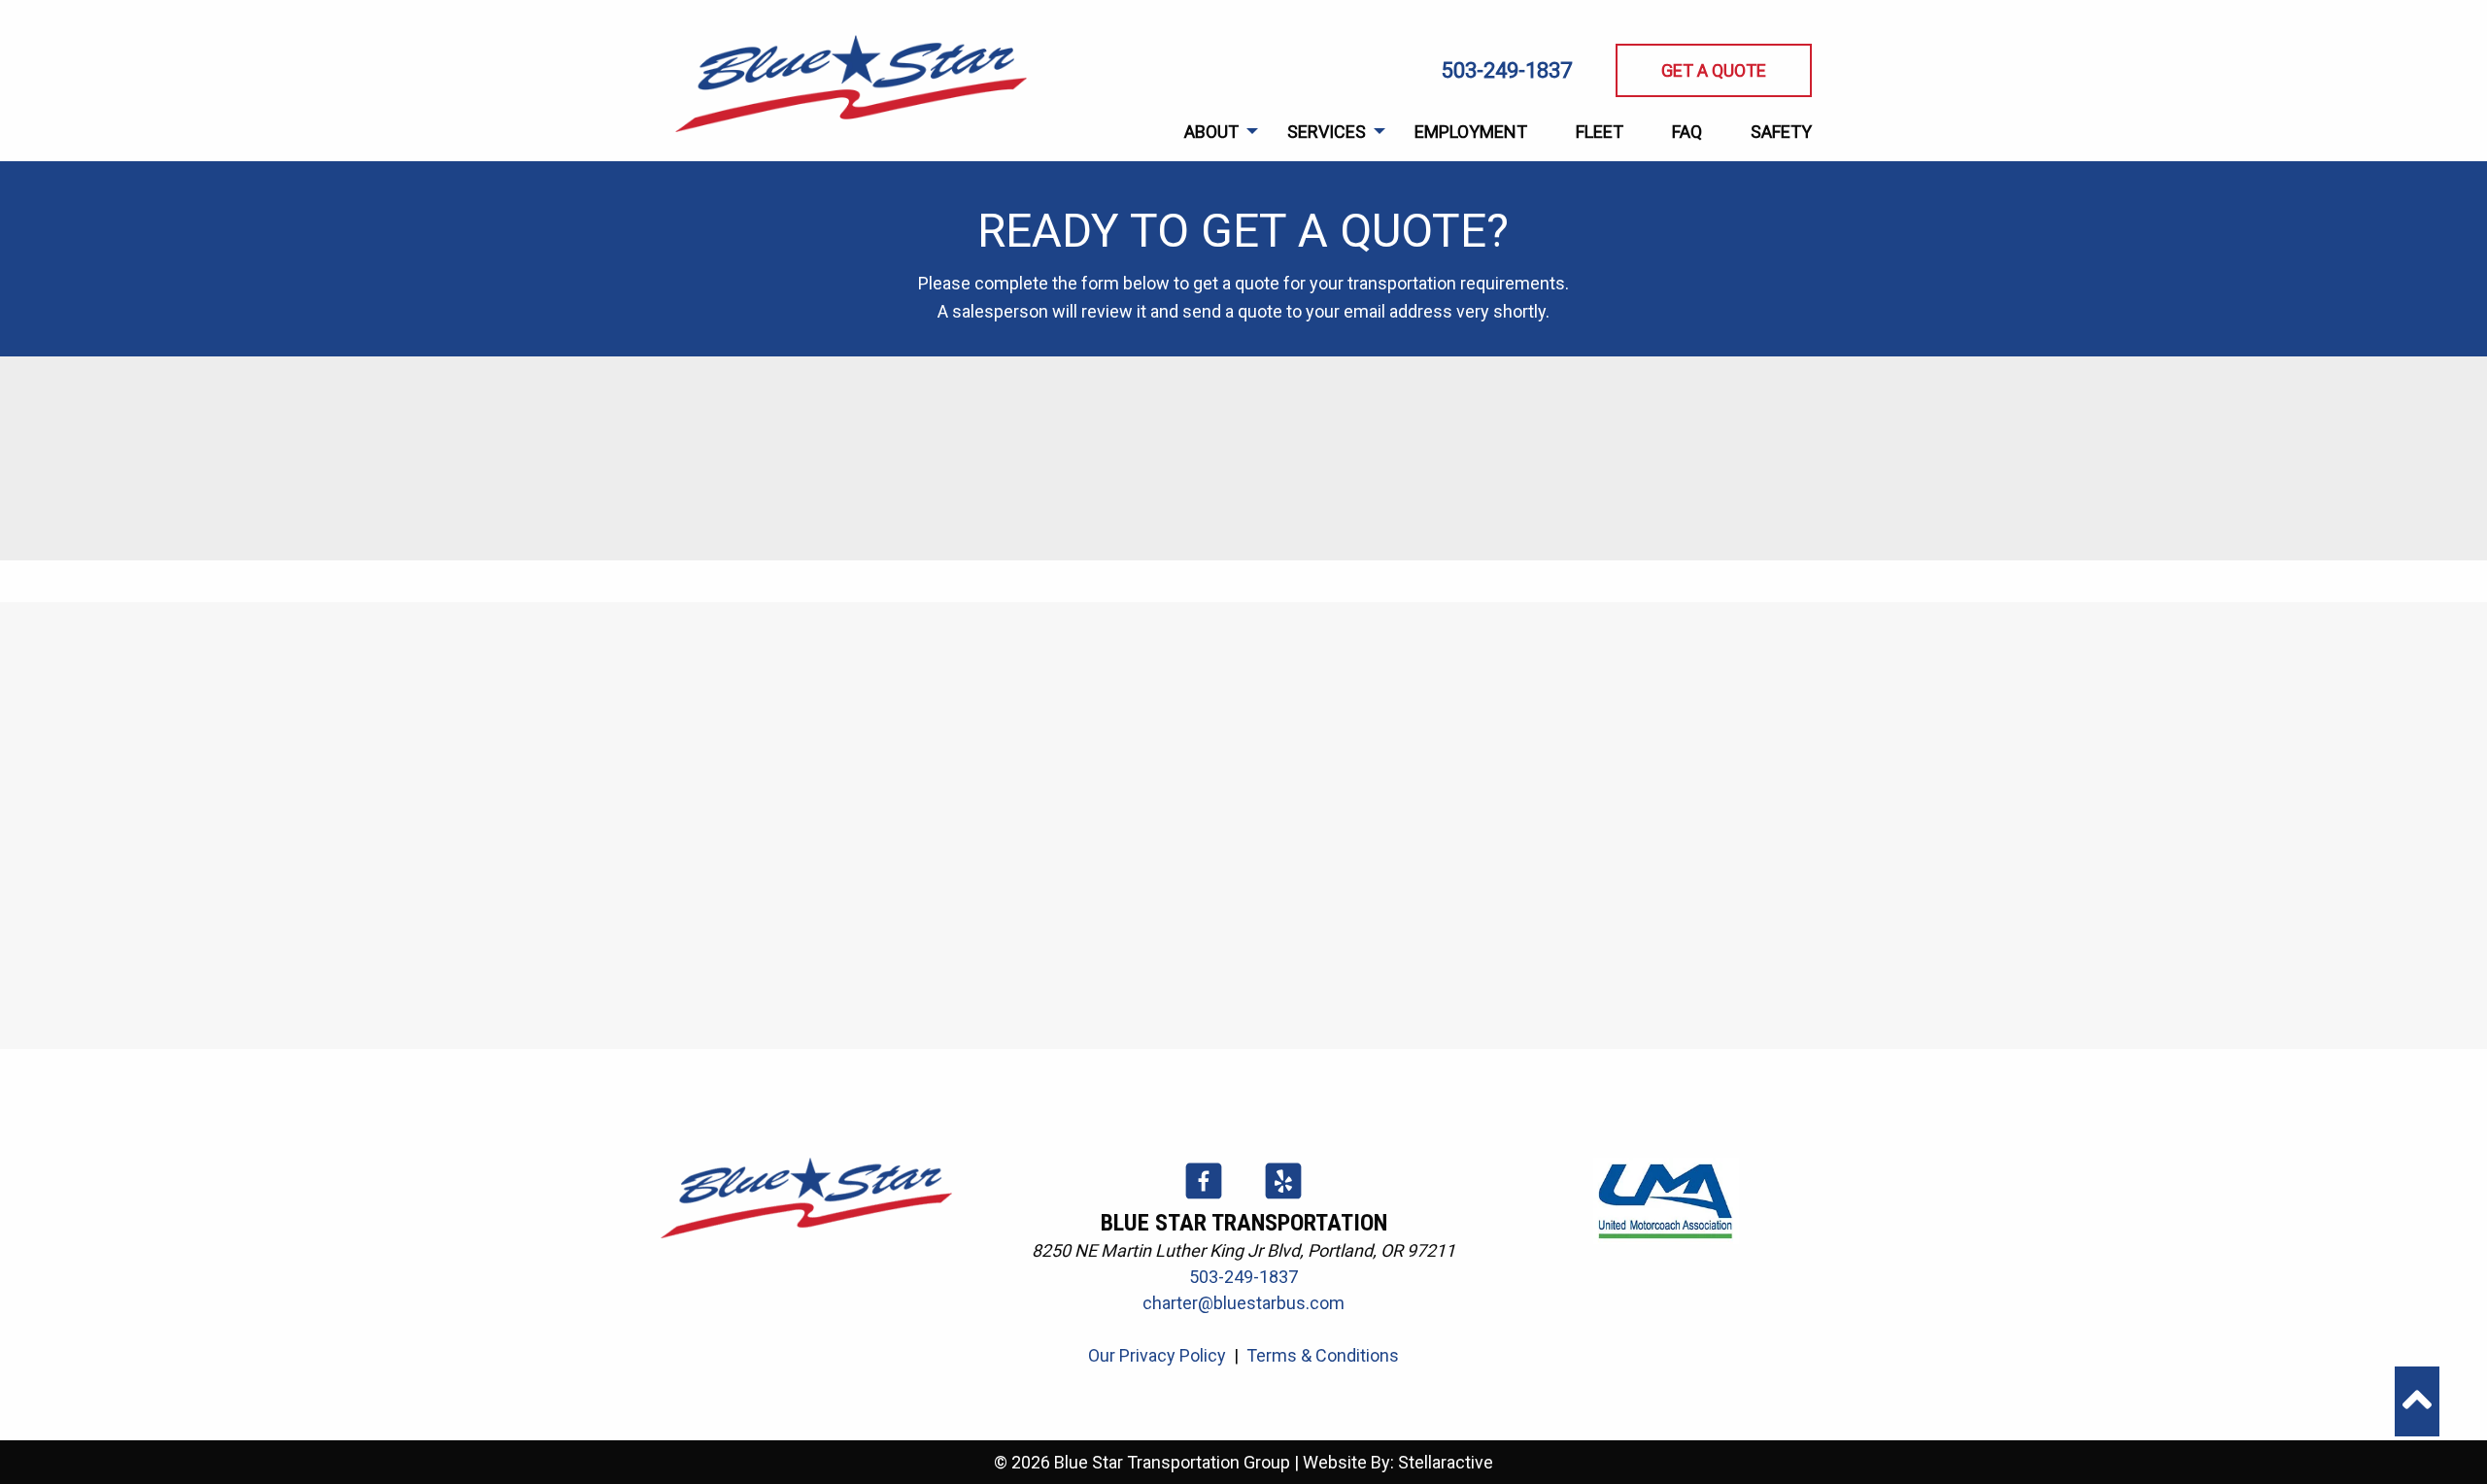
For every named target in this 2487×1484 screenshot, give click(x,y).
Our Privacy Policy (1157, 1355)
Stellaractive (1446, 1462)
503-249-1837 (1507, 70)
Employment (1471, 132)
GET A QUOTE (1714, 70)
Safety (1781, 132)
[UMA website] (1666, 1199)
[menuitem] (1211, 132)
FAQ (1687, 132)
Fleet (1600, 132)
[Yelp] (1283, 1196)
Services (1327, 132)
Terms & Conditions (1323, 1355)
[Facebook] (1206, 1196)
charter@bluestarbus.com (1243, 1303)
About (1211, 132)
